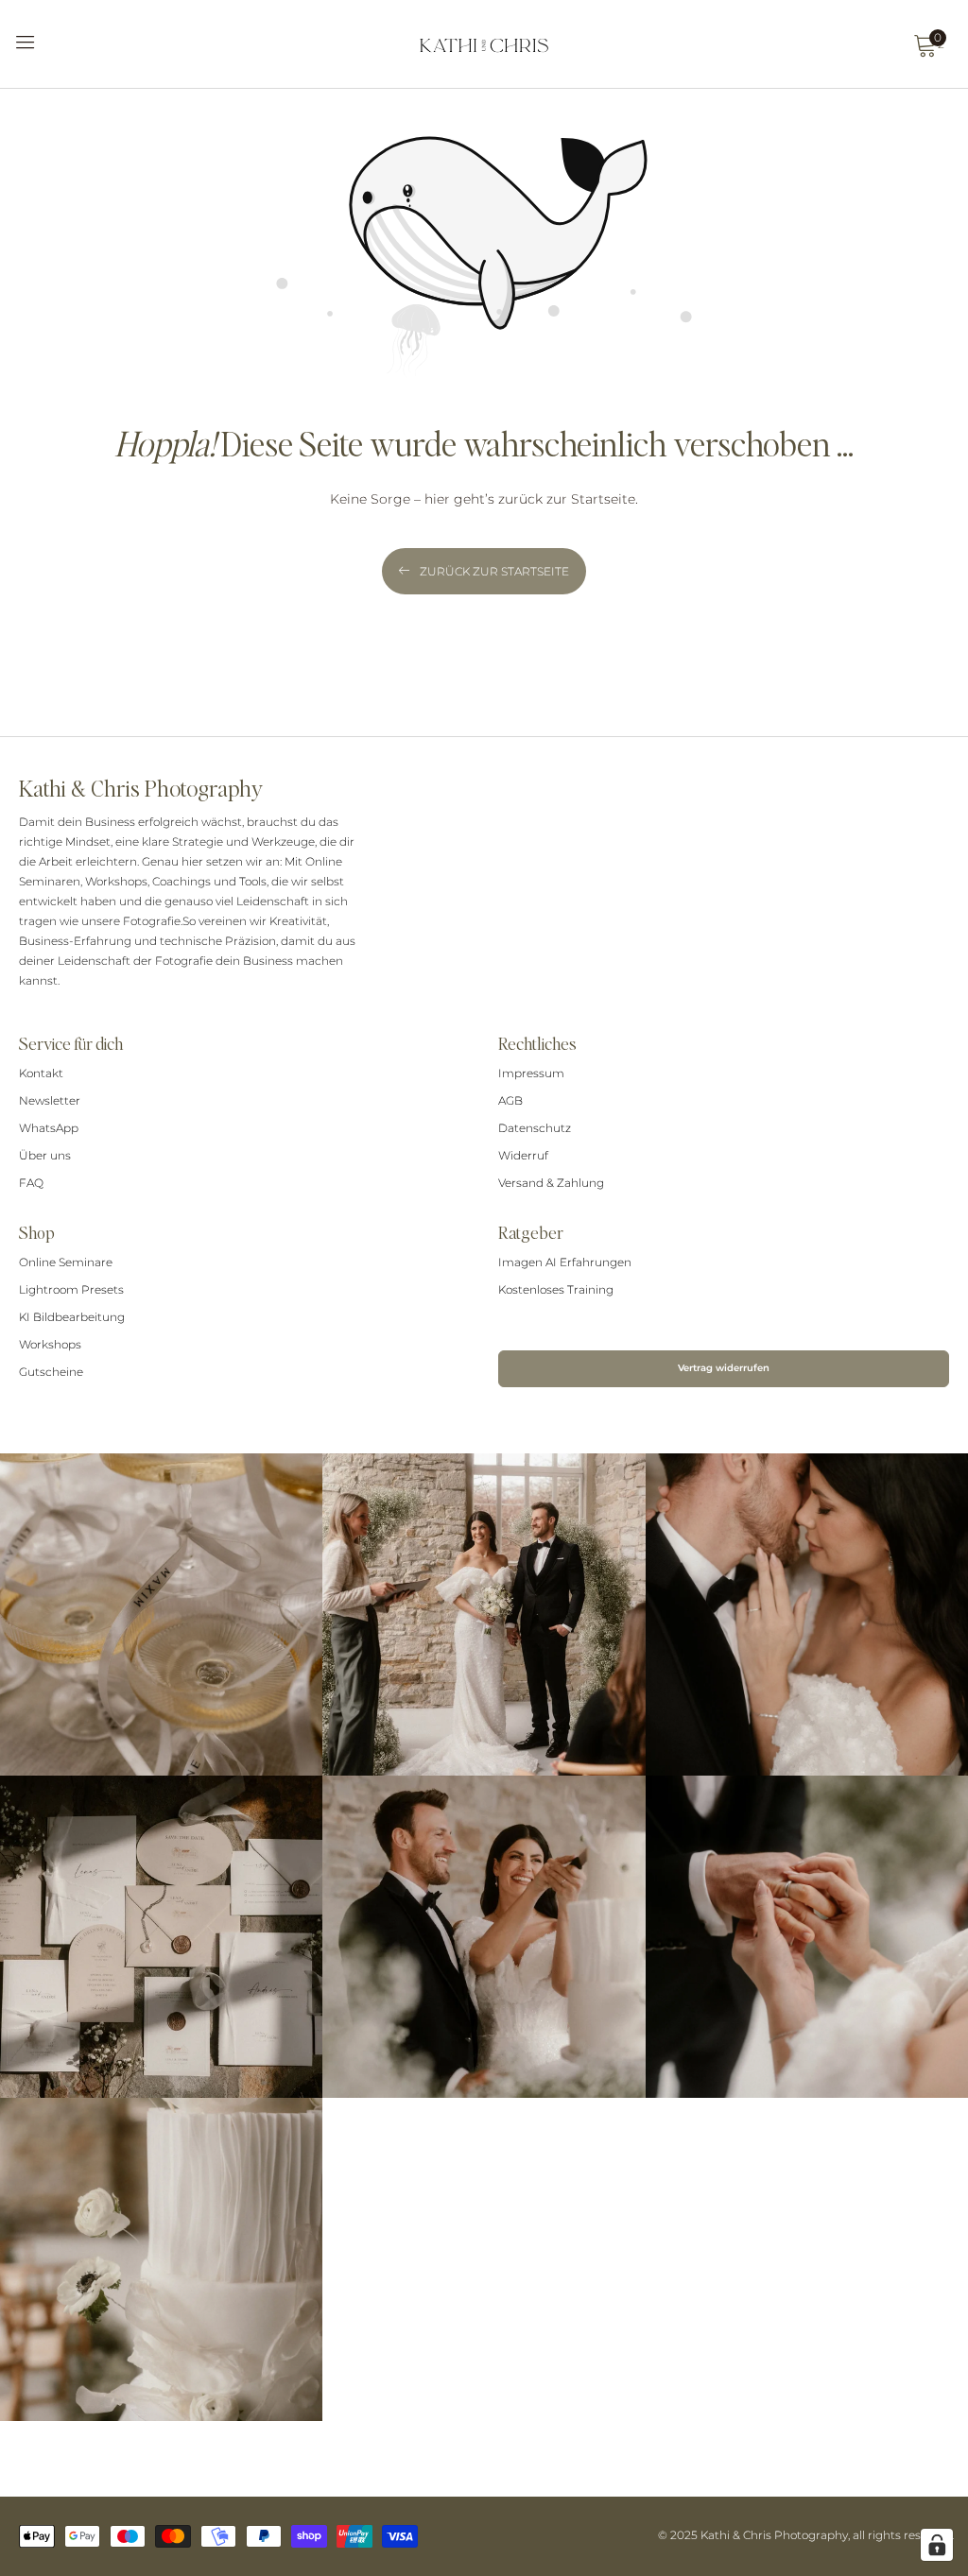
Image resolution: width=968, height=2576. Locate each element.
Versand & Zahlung (551, 1183)
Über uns (45, 1155)
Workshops (50, 1344)
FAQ (31, 1183)
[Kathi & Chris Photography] (484, 44)
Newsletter (50, 1100)
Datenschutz (535, 1128)
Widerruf (523, 1155)
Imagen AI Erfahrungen (565, 1262)
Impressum (531, 1073)
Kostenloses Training (556, 1289)
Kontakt (41, 1073)
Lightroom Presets (71, 1289)
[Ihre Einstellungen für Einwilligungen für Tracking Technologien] (937, 2545)
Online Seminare (66, 1262)
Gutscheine (51, 1372)
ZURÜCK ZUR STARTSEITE (494, 571)
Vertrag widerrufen (724, 1368)
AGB (510, 1100)
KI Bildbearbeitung (72, 1317)
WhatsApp (49, 1128)
